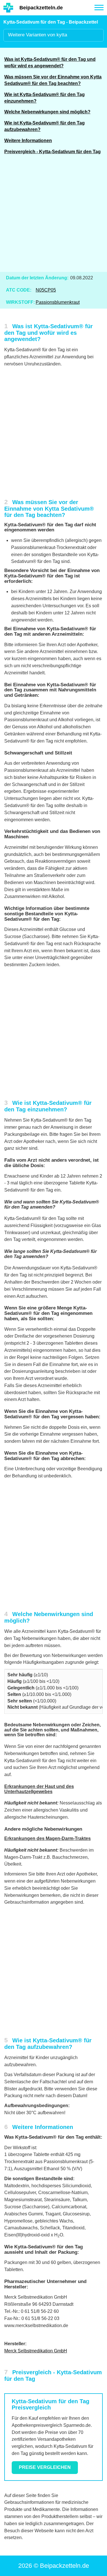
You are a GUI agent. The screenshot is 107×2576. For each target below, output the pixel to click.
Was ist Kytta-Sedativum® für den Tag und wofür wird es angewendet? (50, 63)
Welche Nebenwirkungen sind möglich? (47, 112)
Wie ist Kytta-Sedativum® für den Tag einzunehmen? (45, 98)
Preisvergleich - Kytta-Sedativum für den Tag (53, 152)
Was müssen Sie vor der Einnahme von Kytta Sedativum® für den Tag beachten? (53, 80)
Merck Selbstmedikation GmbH (36, 2351)
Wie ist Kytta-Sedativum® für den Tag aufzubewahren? (45, 126)
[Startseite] (8, 8)
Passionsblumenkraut (58, 302)
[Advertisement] (53, 217)
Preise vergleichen (45, 2467)
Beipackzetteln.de (41, 8)
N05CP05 (46, 290)
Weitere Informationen (28, 141)
